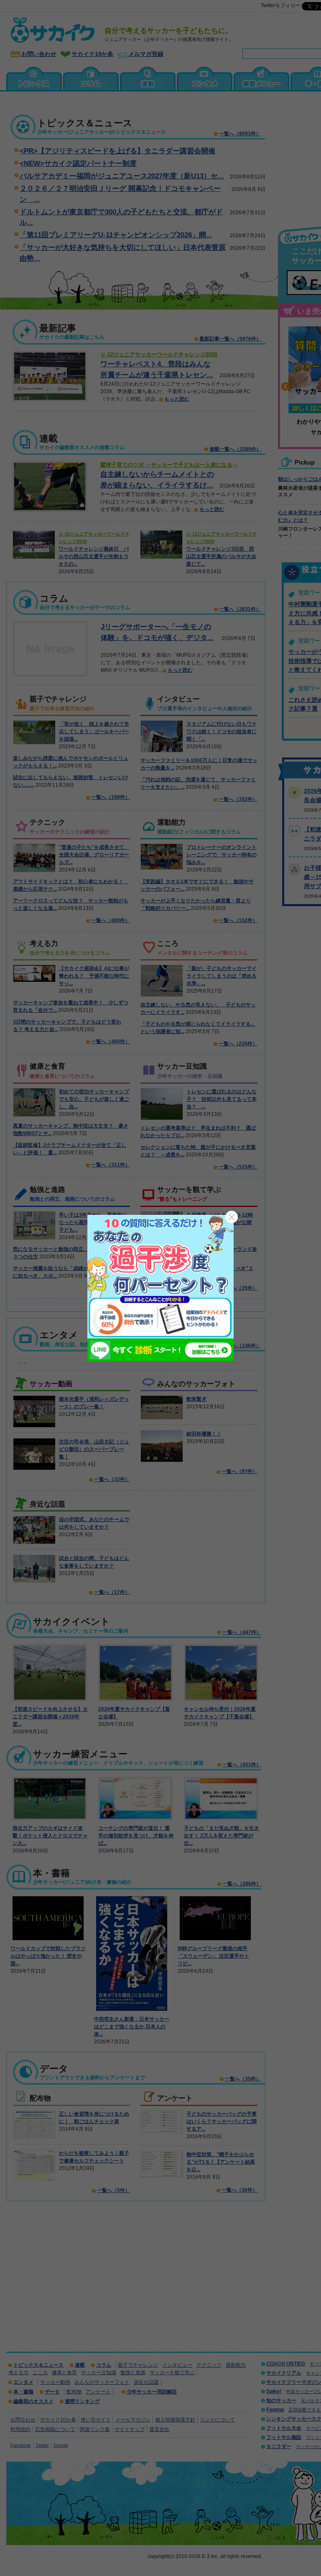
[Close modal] (232, 1217)
